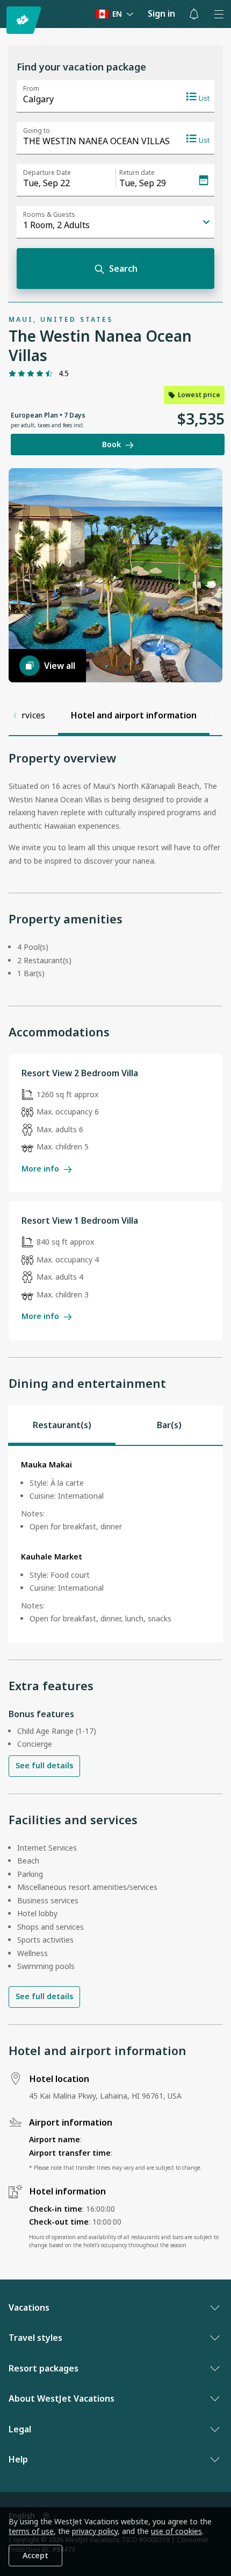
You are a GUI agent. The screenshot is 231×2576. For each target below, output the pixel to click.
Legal (20, 2429)
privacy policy (95, 2531)
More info (40, 1169)
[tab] (62, 1425)
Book (111, 444)
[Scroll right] (216, 715)
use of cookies (176, 2531)
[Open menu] (219, 14)
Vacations (29, 2307)
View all (60, 666)
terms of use (31, 2531)
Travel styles (35, 2338)
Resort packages (44, 2368)
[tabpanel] (115, 1544)
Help (18, 2459)
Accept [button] (35, 2555)
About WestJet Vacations (62, 2398)
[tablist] (115, 1425)
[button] (194, 14)
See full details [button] (44, 1765)
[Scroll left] (15, 715)
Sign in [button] (161, 13)
